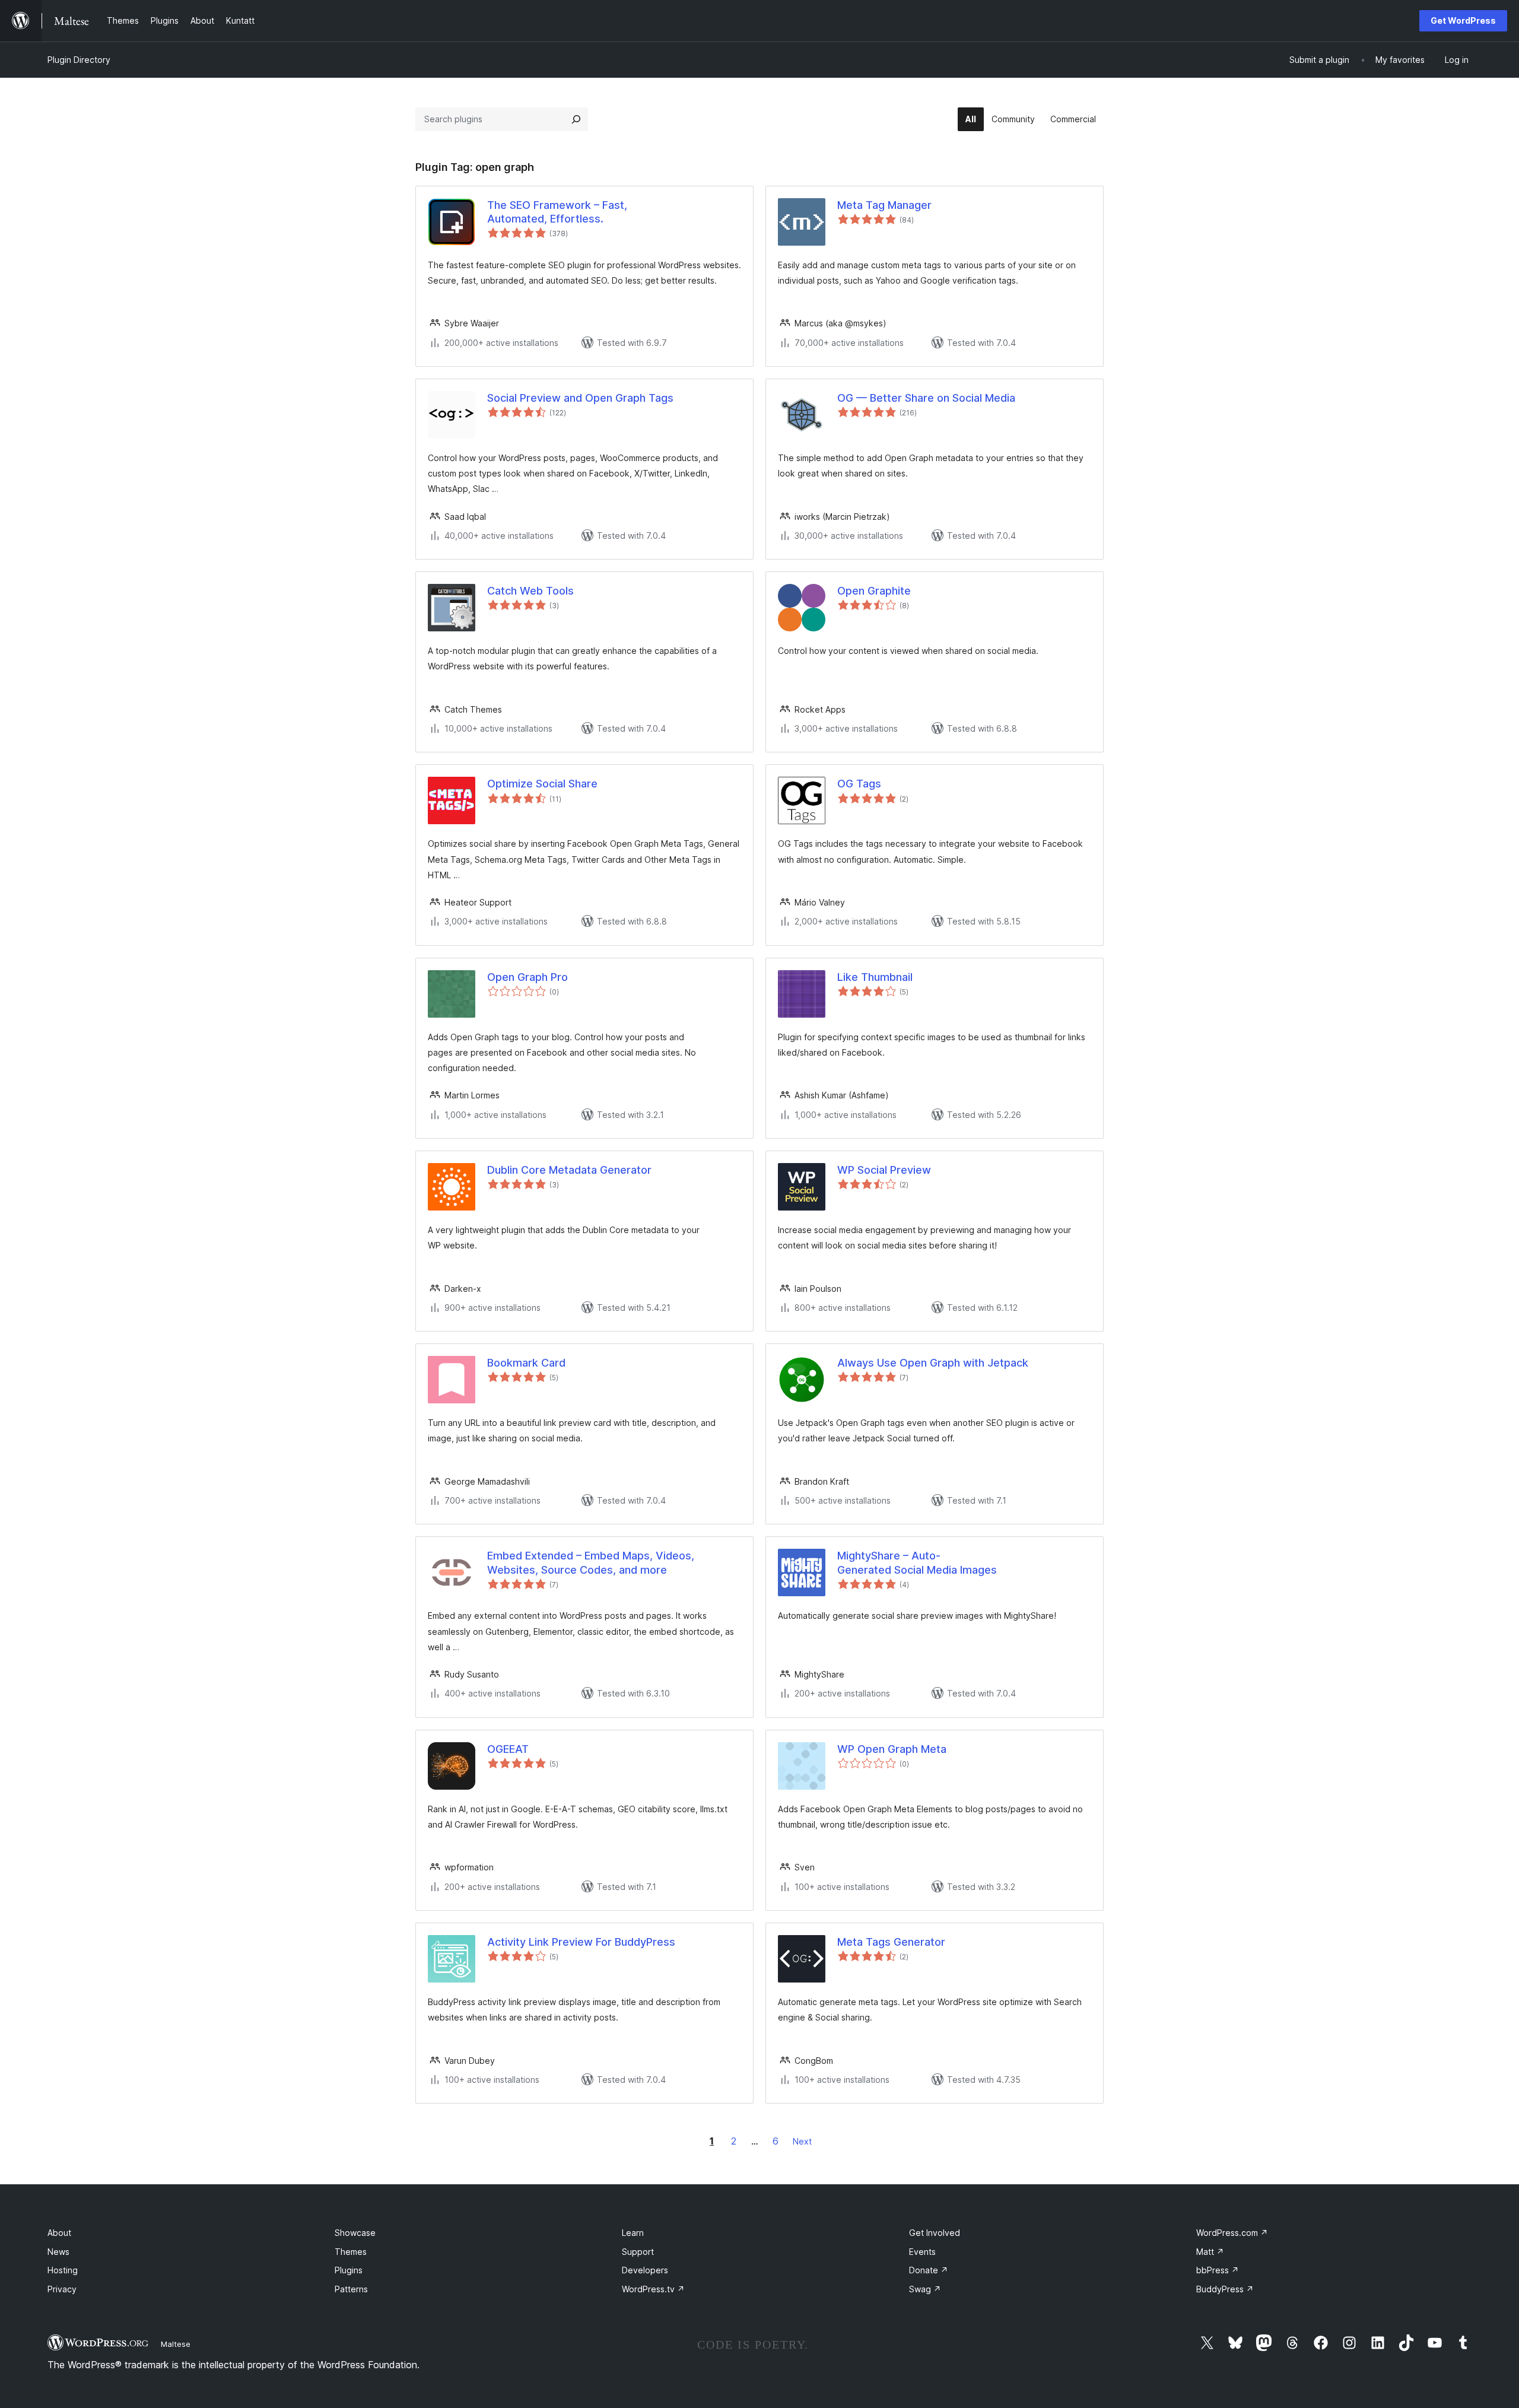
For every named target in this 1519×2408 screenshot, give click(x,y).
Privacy (62, 2289)
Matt (1210, 2252)
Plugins (349, 2270)
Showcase (355, 2233)
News (58, 2252)
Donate (929, 2270)
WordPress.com (1232, 2233)
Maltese (176, 2344)
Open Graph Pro (527, 977)
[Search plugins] (576, 119)
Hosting (63, 2270)
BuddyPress (1225, 2289)
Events (922, 2252)
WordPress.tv (653, 2289)
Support (638, 2252)
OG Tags (859, 784)
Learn (633, 2233)
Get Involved (935, 2233)
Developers (645, 2270)
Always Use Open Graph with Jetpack (933, 1363)
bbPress (1218, 2270)
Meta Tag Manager (884, 205)
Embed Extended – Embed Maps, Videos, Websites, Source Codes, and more (591, 1562)
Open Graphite (874, 591)
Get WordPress (1463, 20)
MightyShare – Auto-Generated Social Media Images (917, 1562)
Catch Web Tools (530, 591)
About (59, 2233)
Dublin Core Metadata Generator (569, 1170)
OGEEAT (508, 1749)
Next (802, 2141)
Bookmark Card (526, 1363)
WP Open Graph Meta (892, 1749)
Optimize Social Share (542, 784)
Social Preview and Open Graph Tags (580, 398)
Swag (925, 2289)
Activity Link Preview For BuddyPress (581, 1942)
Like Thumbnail (875, 977)
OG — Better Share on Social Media (926, 398)
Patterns (351, 2289)
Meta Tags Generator (891, 1942)
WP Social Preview (884, 1170)
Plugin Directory (79, 60)
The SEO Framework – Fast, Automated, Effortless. (557, 212)
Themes (351, 2252)
